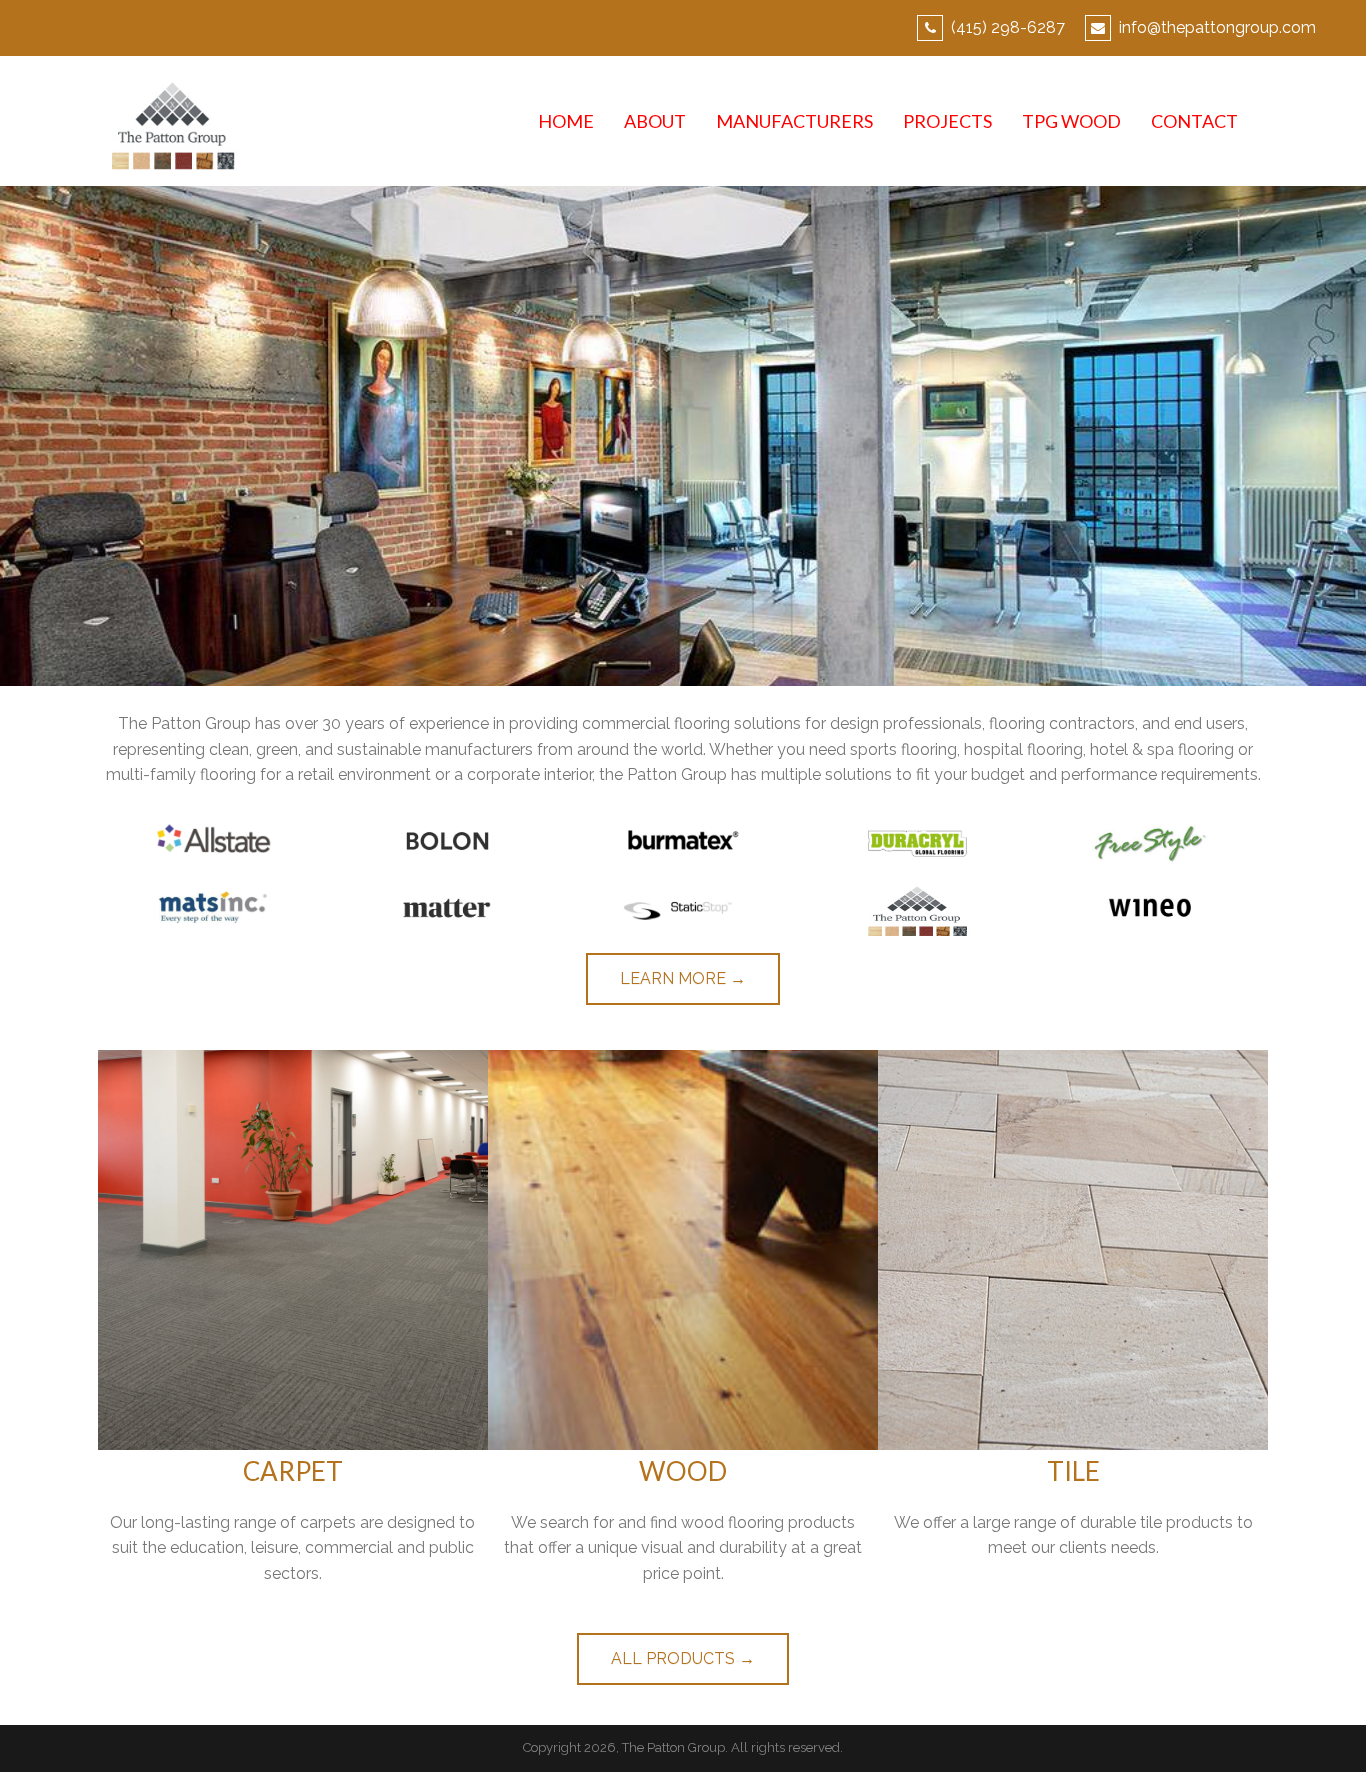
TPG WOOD (1071, 121)
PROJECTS (947, 121)
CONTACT (1194, 121)
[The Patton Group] (170, 119)
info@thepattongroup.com (1217, 27)
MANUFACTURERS (794, 121)
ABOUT (655, 121)
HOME (566, 121)
